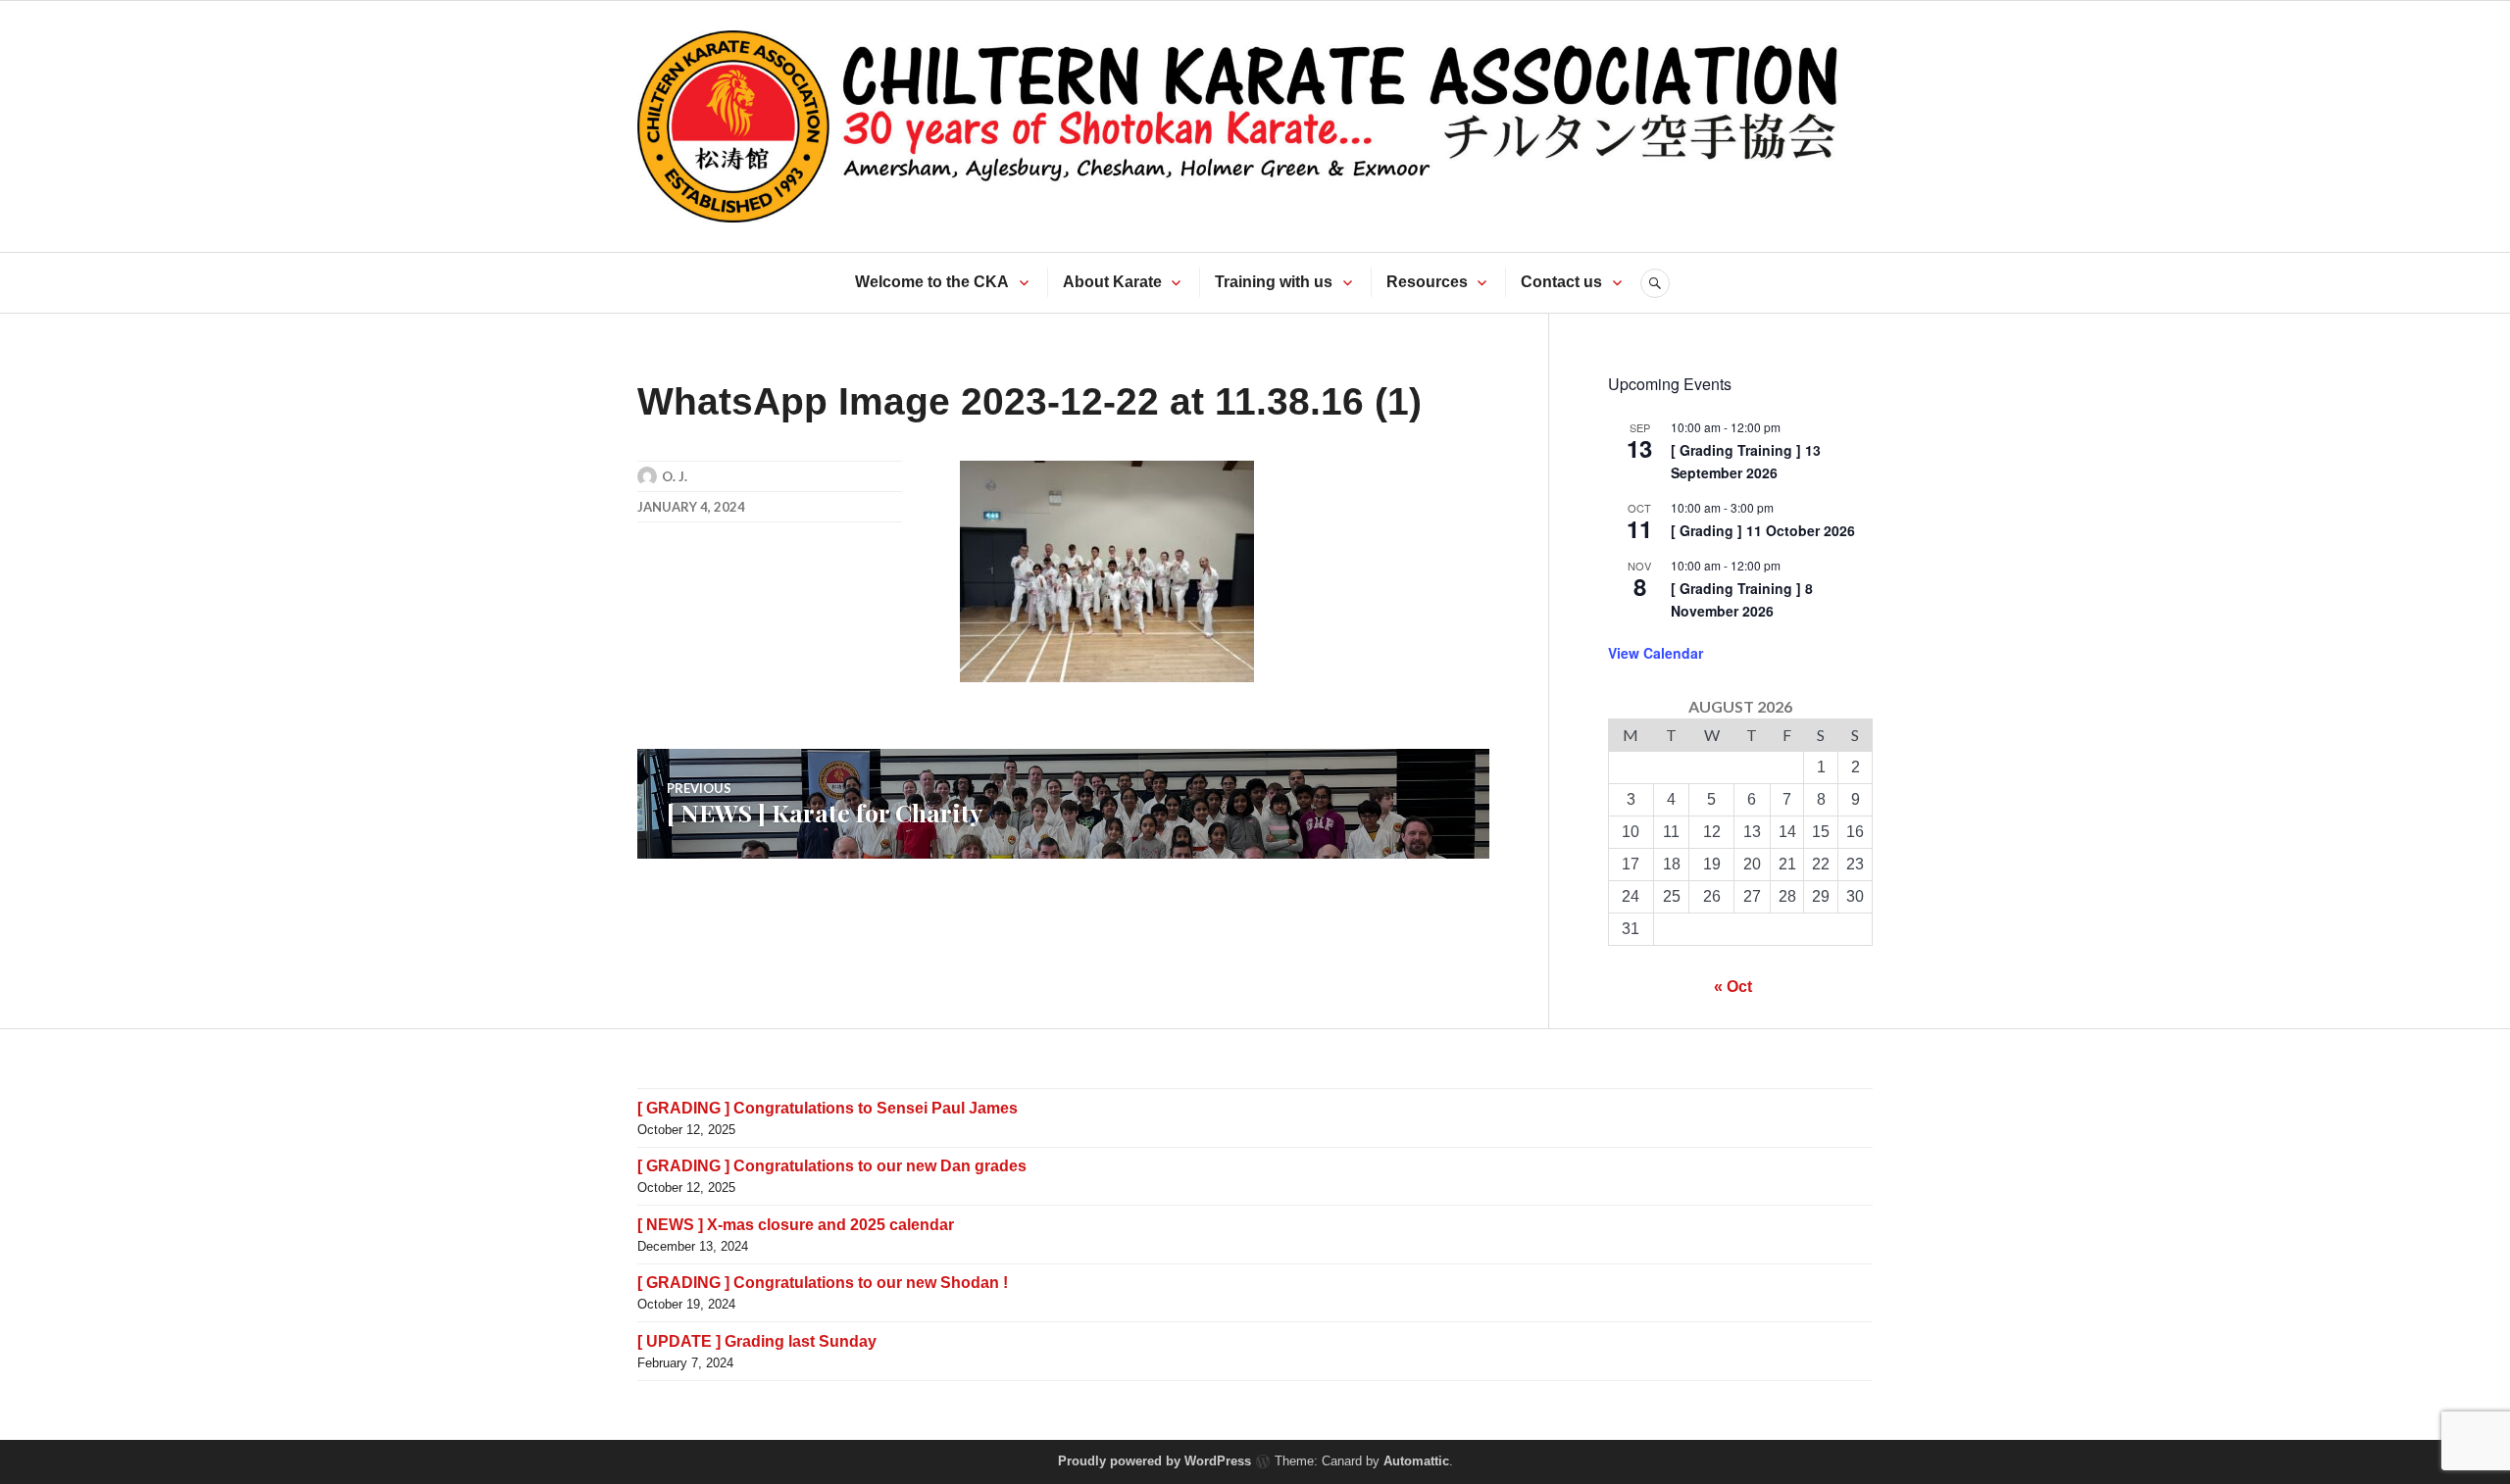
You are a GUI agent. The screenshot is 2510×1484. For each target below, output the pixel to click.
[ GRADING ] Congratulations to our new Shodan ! (823, 1283)
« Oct (1733, 987)
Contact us (1561, 282)
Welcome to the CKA (932, 282)
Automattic (1416, 1461)
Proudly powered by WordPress (1155, 1461)
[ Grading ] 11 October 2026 (1763, 530)
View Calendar (1656, 653)
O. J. (675, 476)
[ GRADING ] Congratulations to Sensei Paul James (828, 1108)
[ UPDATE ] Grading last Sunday (757, 1341)
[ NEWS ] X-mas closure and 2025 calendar (796, 1225)
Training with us (1274, 282)
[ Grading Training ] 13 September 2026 (1746, 461)
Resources (1427, 282)
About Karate (1112, 282)
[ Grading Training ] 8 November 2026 (1742, 599)
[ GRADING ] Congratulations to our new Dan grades (832, 1166)
